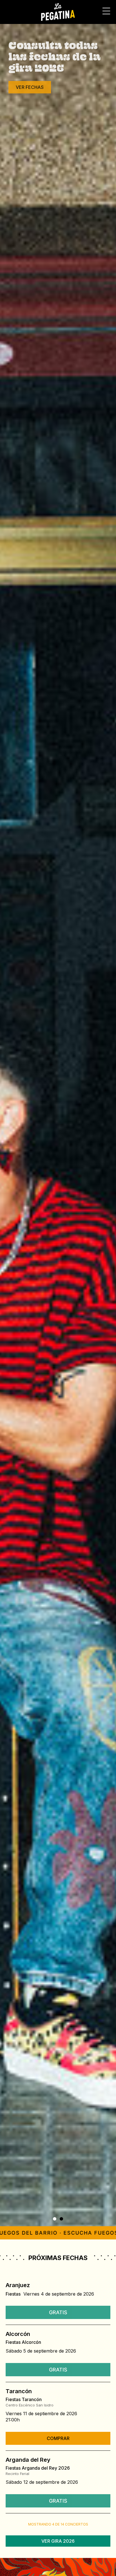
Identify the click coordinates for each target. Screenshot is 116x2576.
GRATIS (58, 2312)
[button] (55, 2219)
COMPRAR (58, 2438)
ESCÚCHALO (30, 154)
